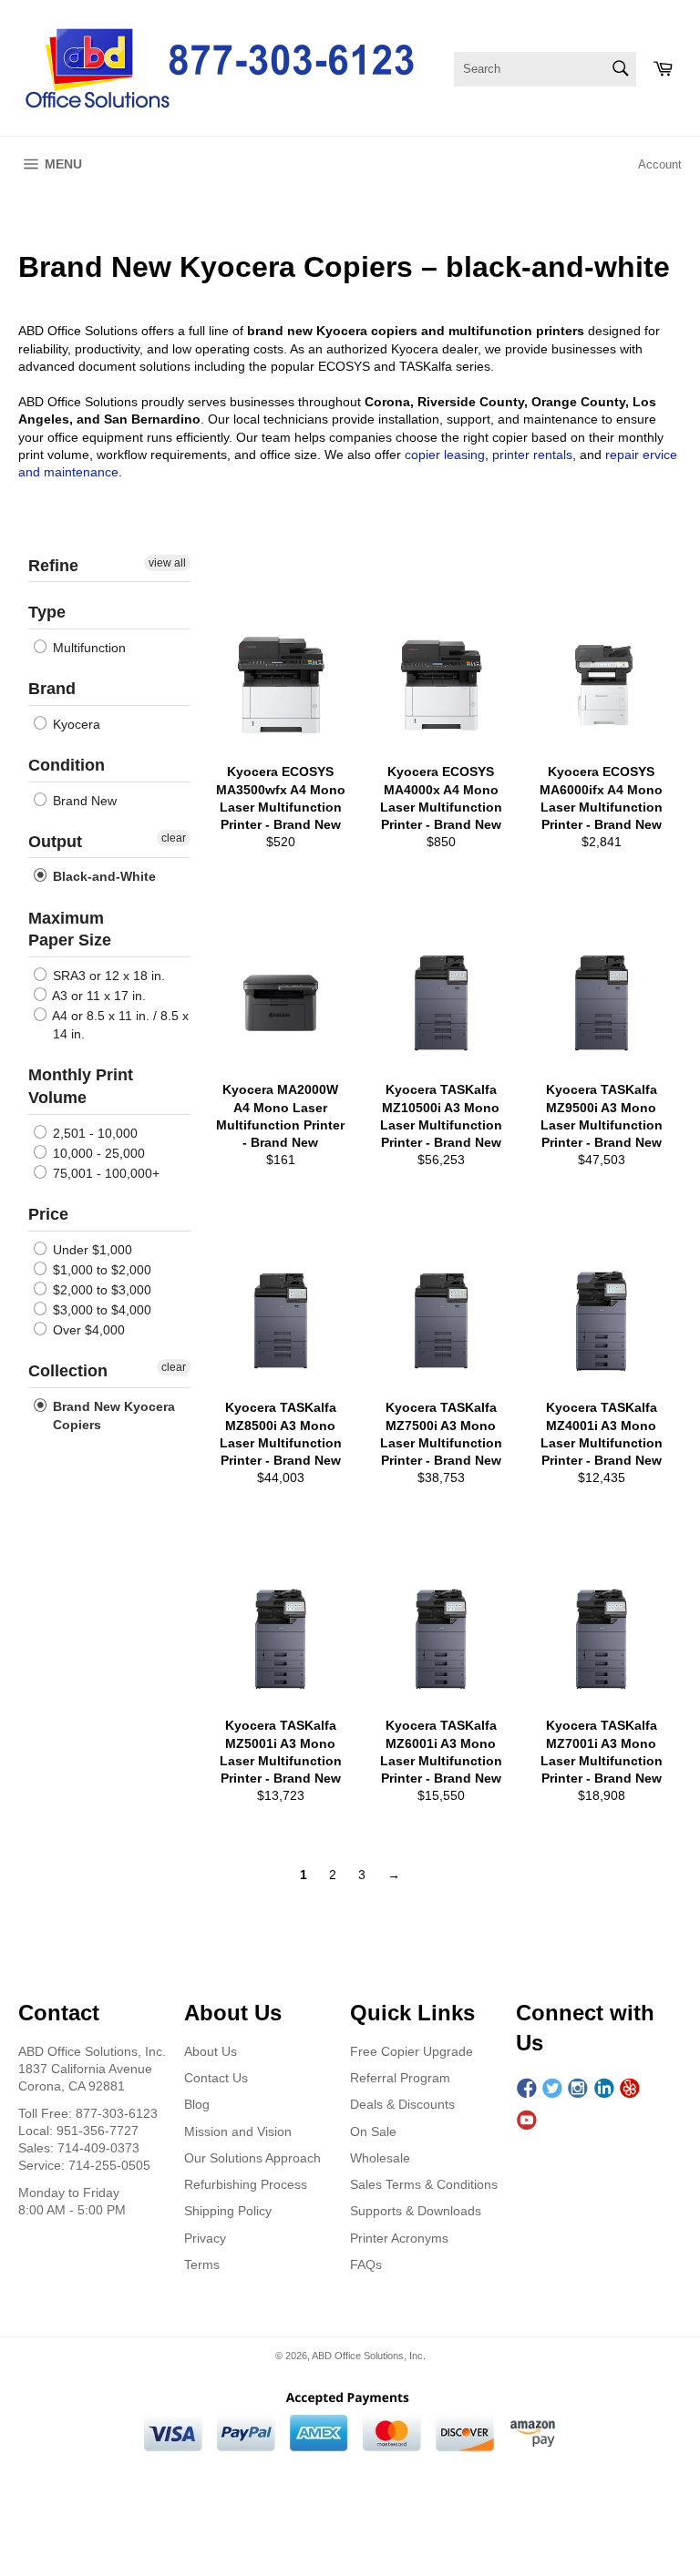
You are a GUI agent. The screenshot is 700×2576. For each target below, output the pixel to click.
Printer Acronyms (399, 2238)
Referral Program (400, 2078)
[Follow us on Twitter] (552, 2089)
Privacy (205, 2238)
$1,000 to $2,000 (100, 1270)
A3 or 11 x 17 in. (98, 996)
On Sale (373, 2131)
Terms (202, 2264)
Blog (197, 2104)
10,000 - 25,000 (97, 1153)
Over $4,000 (87, 1330)
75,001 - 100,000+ (104, 1173)
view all (167, 563)
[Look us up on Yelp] (630, 2089)
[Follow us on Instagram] (578, 2089)
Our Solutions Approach (252, 2158)
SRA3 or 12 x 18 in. (107, 976)
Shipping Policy (228, 2211)
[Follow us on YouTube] (527, 2121)
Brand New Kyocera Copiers (112, 1416)
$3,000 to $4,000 (100, 1310)
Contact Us (216, 2078)
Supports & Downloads (416, 2211)
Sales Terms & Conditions (424, 2184)
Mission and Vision (238, 2131)
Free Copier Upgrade (412, 2051)
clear (174, 838)
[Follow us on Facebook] (527, 2089)
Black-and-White (103, 877)
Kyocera (75, 724)
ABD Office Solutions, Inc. (369, 2356)
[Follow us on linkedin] (604, 2089)
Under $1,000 (91, 1250)
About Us (211, 2051)
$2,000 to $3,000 (100, 1290)
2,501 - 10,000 (93, 1133)
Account (660, 164)
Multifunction (87, 648)
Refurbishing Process (246, 2184)
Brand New (83, 801)
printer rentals (532, 455)
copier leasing (445, 455)
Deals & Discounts (402, 2104)
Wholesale (380, 2158)
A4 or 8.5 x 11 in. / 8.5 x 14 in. (119, 1025)
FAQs (366, 2264)
